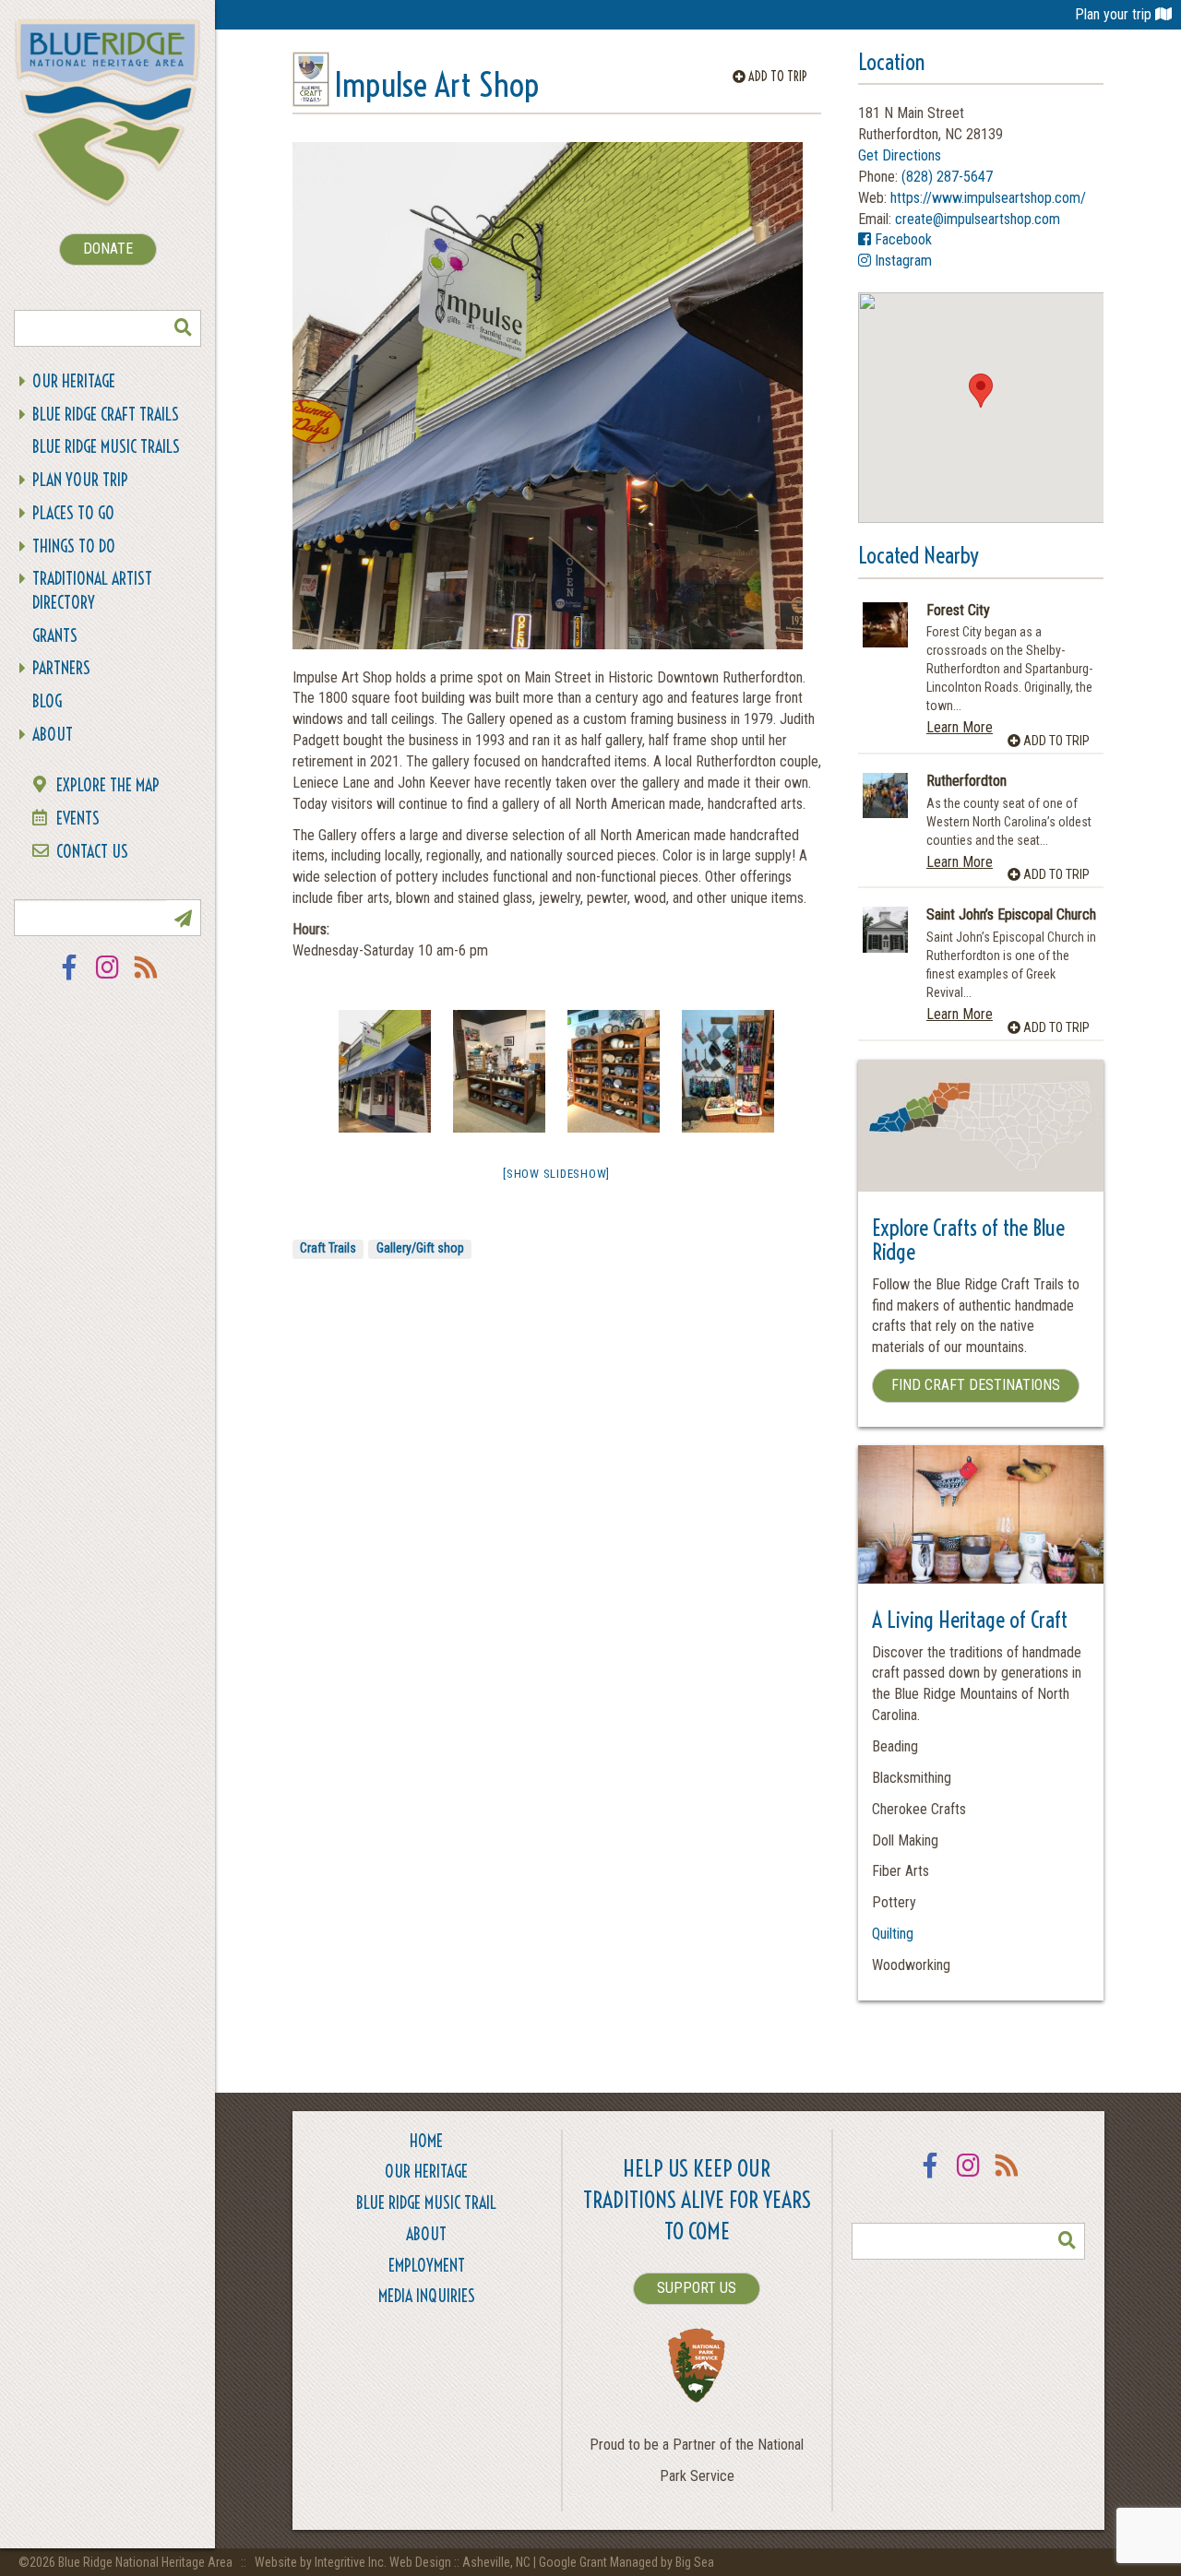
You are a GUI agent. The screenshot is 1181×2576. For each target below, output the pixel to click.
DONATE (108, 249)
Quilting (893, 1934)
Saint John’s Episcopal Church (1011, 915)
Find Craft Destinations (976, 1385)
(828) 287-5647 (947, 177)
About (53, 735)
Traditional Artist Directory (92, 591)
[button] (981, 391)
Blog (47, 701)
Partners (61, 668)
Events (78, 819)
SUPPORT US (697, 2288)
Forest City (958, 611)
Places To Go (73, 513)
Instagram (108, 979)
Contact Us (92, 852)
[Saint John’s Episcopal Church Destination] (885, 929)
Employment (427, 2266)
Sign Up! (183, 918)
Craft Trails (328, 1248)
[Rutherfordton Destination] (885, 795)
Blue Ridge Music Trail (426, 2203)
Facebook (69, 979)
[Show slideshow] (556, 1174)
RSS (147, 979)
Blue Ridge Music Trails (106, 447)
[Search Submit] (183, 328)
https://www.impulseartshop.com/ (988, 198)
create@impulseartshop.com (978, 219)
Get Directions (900, 155)
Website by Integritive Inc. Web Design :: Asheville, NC (394, 2562)
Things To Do (74, 546)
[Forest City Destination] (885, 625)
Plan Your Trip (80, 480)
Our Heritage (74, 381)
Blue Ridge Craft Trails (106, 415)
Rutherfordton (966, 781)
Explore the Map (108, 785)
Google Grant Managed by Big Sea (626, 2562)
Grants (55, 636)
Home (426, 2141)
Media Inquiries (427, 2296)
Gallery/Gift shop (420, 1248)
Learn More (960, 727)
